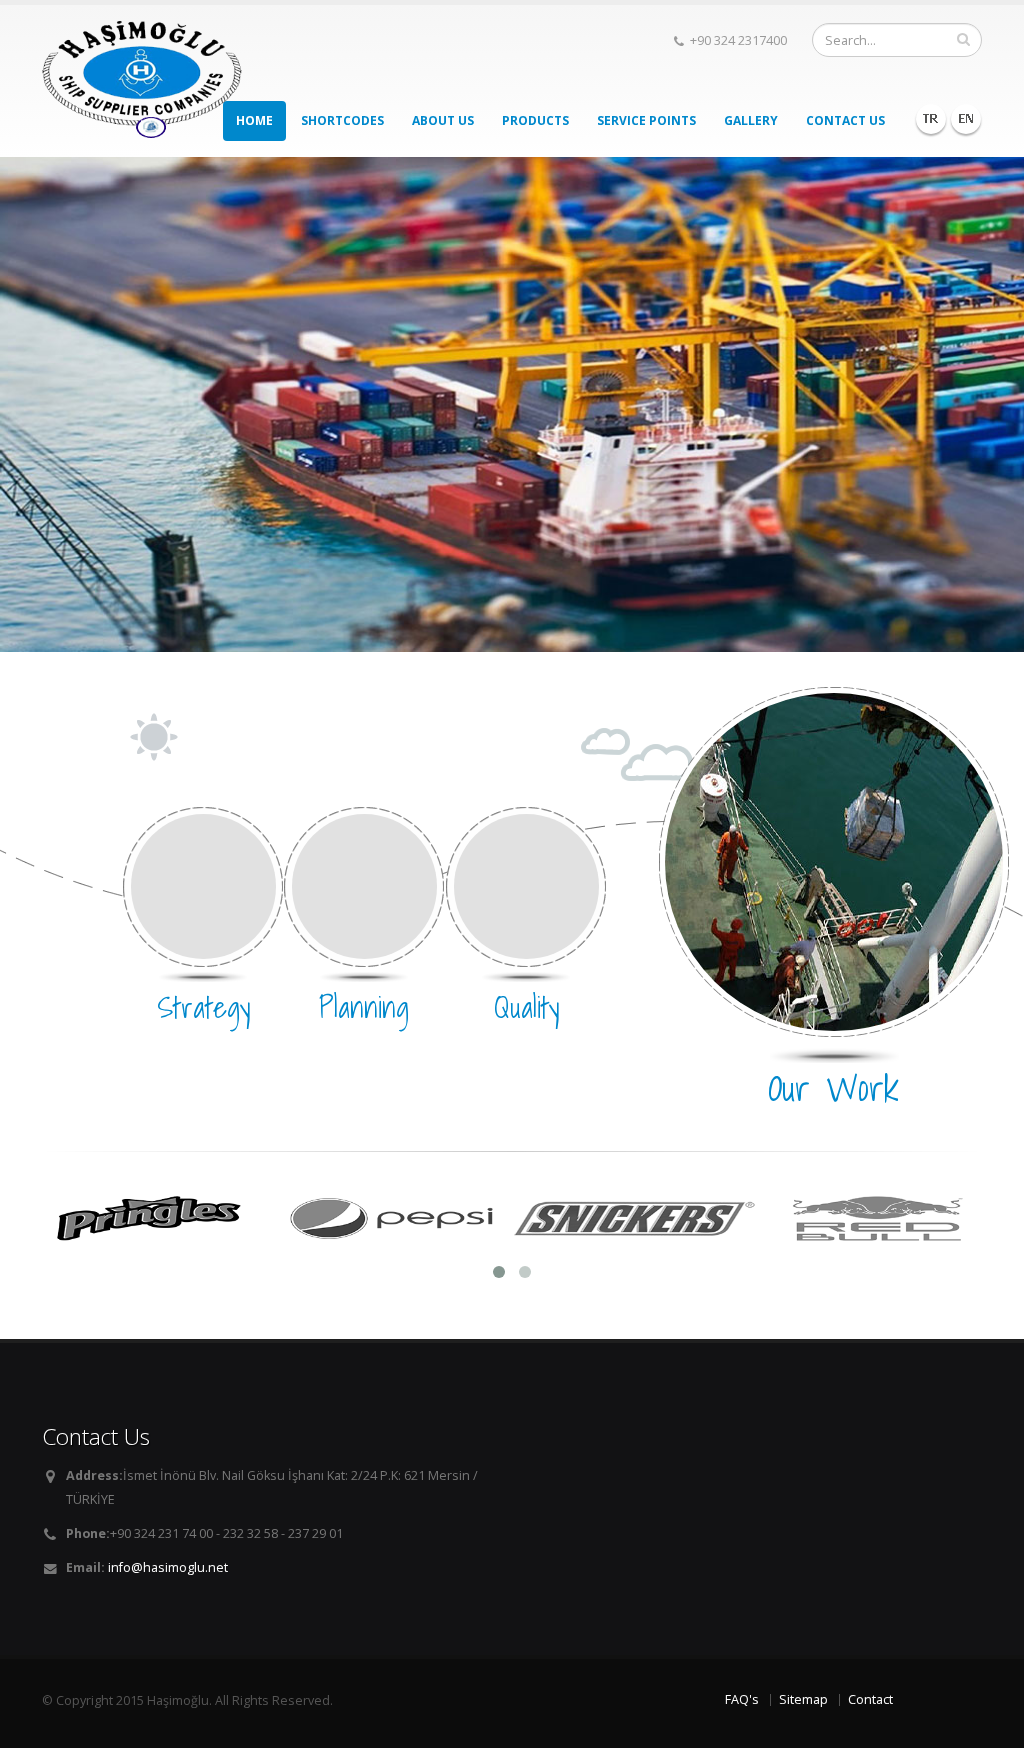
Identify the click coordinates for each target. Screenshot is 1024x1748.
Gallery (751, 120)
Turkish (931, 119)
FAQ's (742, 1699)
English (966, 119)
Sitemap (803, 1699)
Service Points (646, 120)
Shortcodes (342, 120)
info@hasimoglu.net (168, 1567)
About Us (443, 120)
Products (535, 120)
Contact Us (845, 120)
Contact (870, 1699)
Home (254, 120)
